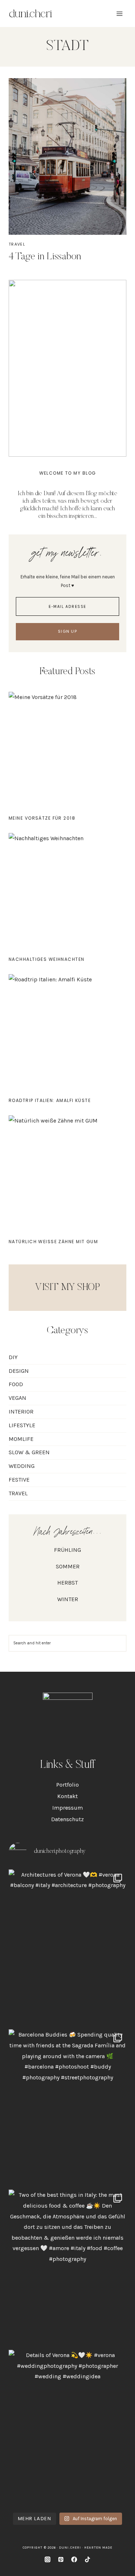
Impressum (67, 1808)
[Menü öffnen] (119, 14)
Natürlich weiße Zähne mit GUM (53, 1242)
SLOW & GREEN (29, 1452)
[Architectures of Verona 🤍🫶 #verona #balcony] (67, 1948)
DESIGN (19, 1371)
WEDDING (22, 1466)
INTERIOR (21, 1412)
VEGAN (17, 1398)
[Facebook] (74, 2559)
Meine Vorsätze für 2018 (42, 818)
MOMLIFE (21, 1439)
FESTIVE (19, 1480)
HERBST (67, 1583)
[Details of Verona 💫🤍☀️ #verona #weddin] (67, 2428)
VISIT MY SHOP (67, 1287)
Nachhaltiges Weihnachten (47, 959)
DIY (13, 1357)
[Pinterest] (61, 2559)
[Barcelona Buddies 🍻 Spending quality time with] (67, 2108)
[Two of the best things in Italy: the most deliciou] (67, 2268)
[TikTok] (87, 2559)
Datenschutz (67, 1819)
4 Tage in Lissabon (45, 257)
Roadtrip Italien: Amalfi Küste (50, 1100)
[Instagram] (48, 2559)
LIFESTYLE (22, 1425)
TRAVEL (17, 244)
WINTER (68, 1599)
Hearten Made (98, 2548)
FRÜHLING (67, 1550)
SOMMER (68, 1566)
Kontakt (67, 1796)
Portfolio (67, 1785)
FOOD (16, 1384)
